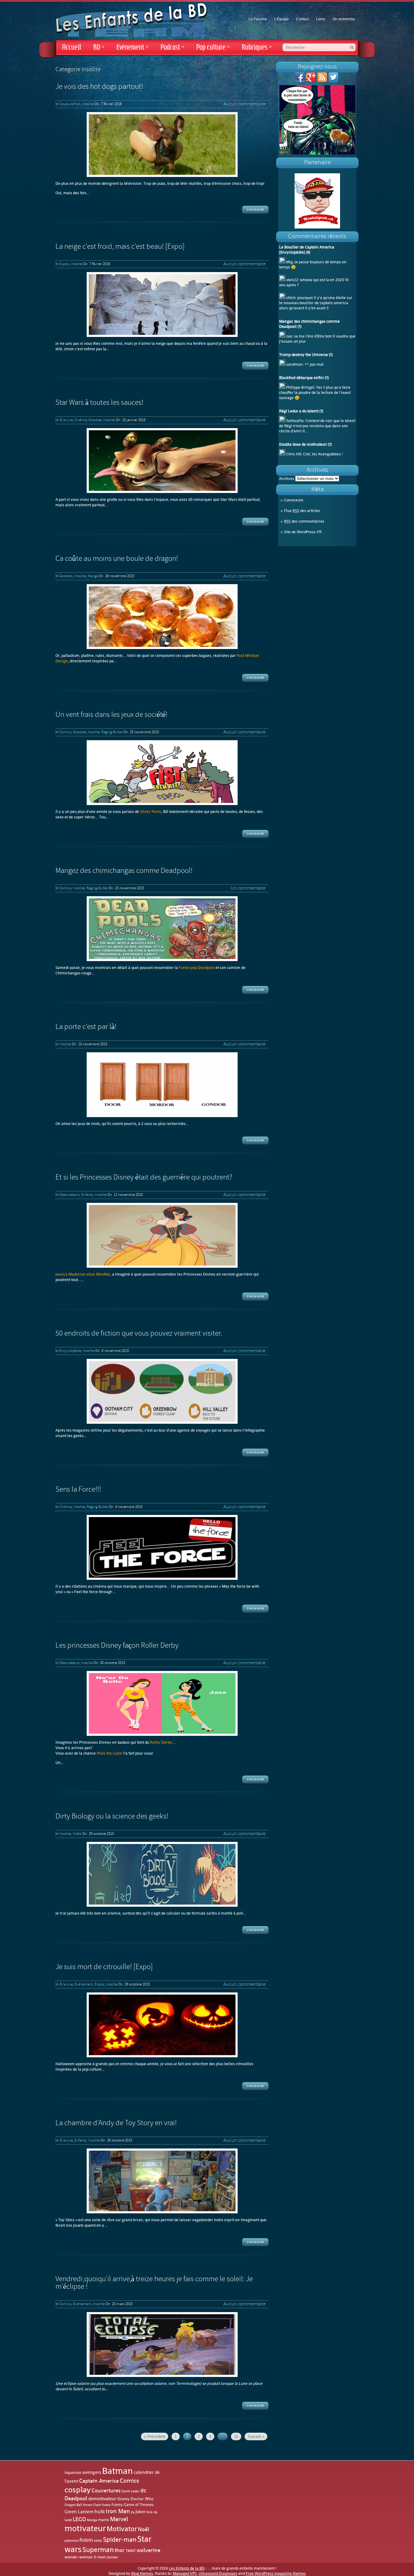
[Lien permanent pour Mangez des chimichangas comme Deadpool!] (162, 929)
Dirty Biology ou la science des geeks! (112, 1817)
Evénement (132, 47)
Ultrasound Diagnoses (218, 2573)
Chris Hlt (294, 454)
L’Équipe (282, 19)
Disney (124, 2499)
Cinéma (81, 420)
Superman (98, 2550)
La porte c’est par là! (86, 1027)
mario (104, 2520)
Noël (144, 2529)
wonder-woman (79, 2557)
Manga (93, 576)
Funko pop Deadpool (197, 968)
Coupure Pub (70, 104)
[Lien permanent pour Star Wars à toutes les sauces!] (162, 461)
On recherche (344, 19)
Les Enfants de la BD (187, 2568)
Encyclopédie (70, 1351)
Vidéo (77, 1834)
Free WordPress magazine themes (276, 2573)
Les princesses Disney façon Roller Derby (117, 1646)
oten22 (292, 280)
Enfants (87, 1195)
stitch (291, 298)
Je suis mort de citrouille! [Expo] (104, 1967)
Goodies (95, 420)
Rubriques (257, 47)
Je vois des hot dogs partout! (99, 87)
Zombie (112, 2557)
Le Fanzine (258, 19)
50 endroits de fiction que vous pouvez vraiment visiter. (139, 1334)
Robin (86, 2540)
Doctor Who (142, 2499)
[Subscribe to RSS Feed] (322, 81)
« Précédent (155, 2436)
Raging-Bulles (112, 732)
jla (133, 2512)
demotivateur (102, 2499)
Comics (65, 732)
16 (236, 2436)
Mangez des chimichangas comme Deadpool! (124, 871)
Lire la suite (255, 210)
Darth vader (130, 2491)
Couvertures (106, 2491)
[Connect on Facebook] (300, 81)
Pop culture (213, 47)
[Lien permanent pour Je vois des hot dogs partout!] (162, 145)
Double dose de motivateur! (303, 444)
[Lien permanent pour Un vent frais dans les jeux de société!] (162, 773)
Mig (289, 262)
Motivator (122, 2529)
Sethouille (295, 421)
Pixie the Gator (110, 1753)
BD (99, 47)
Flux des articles (302, 511)
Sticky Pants (151, 812)
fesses (88, 2505)
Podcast (172, 47)
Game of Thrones (139, 2505)
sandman (294, 364)
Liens (321, 19)
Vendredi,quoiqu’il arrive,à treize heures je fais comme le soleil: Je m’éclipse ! (154, 2283)
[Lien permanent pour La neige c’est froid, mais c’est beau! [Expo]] (162, 305)
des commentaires (304, 521)
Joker (140, 2512)
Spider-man (120, 2540)
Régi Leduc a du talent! (299, 411)
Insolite (88, 104)
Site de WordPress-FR (303, 532)
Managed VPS (185, 2573)
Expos (64, 264)
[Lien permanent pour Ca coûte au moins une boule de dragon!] (162, 617)
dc (143, 2490)
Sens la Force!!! (78, 1490)
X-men (100, 2557)
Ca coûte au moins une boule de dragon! (117, 559)
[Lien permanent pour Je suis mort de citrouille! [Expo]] (162, 2025)
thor (120, 2550)
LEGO (79, 2519)
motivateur (85, 2528)
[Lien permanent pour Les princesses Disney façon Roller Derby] (162, 1703)
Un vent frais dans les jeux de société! (111, 715)
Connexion (294, 500)
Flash (97, 2505)
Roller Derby (161, 1742)
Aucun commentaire (244, 104)
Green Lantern (79, 2512)
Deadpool (76, 2498)
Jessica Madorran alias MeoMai (83, 1274)
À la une (66, 420)
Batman (117, 2471)
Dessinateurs (69, 1195)
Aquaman (73, 2473)
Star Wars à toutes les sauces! (99, 403)
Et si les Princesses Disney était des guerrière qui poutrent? (144, 1178)
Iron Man (118, 2511)
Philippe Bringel (300, 387)
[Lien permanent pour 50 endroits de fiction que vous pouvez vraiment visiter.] (162, 1391)
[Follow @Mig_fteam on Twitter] (333, 81)
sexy (98, 2540)
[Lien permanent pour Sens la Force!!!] (162, 1547)
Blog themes (142, 2573)
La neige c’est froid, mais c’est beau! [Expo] (120, 247)
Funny (117, 2505)
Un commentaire (248, 888)
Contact (302, 19)
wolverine (149, 2550)
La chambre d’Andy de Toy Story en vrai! (116, 2123)
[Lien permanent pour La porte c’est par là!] (162, 1085)
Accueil (72, 47)
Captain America (99, 2481)
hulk (100, 2511)
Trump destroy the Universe (304, 355)
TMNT (131, 2551)
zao (289, 336)
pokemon (72, 2541)
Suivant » (256, 2436)
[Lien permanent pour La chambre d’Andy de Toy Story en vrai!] (162, 2181)
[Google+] (311, 81)
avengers (92, 2473)
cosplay (78, 2490)
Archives (287, 479)
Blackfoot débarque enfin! (302, 378)
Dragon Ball (73, 2505)
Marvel (119, 2519)
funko (106, 2505)
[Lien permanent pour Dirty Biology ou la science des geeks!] (162, 1874)
